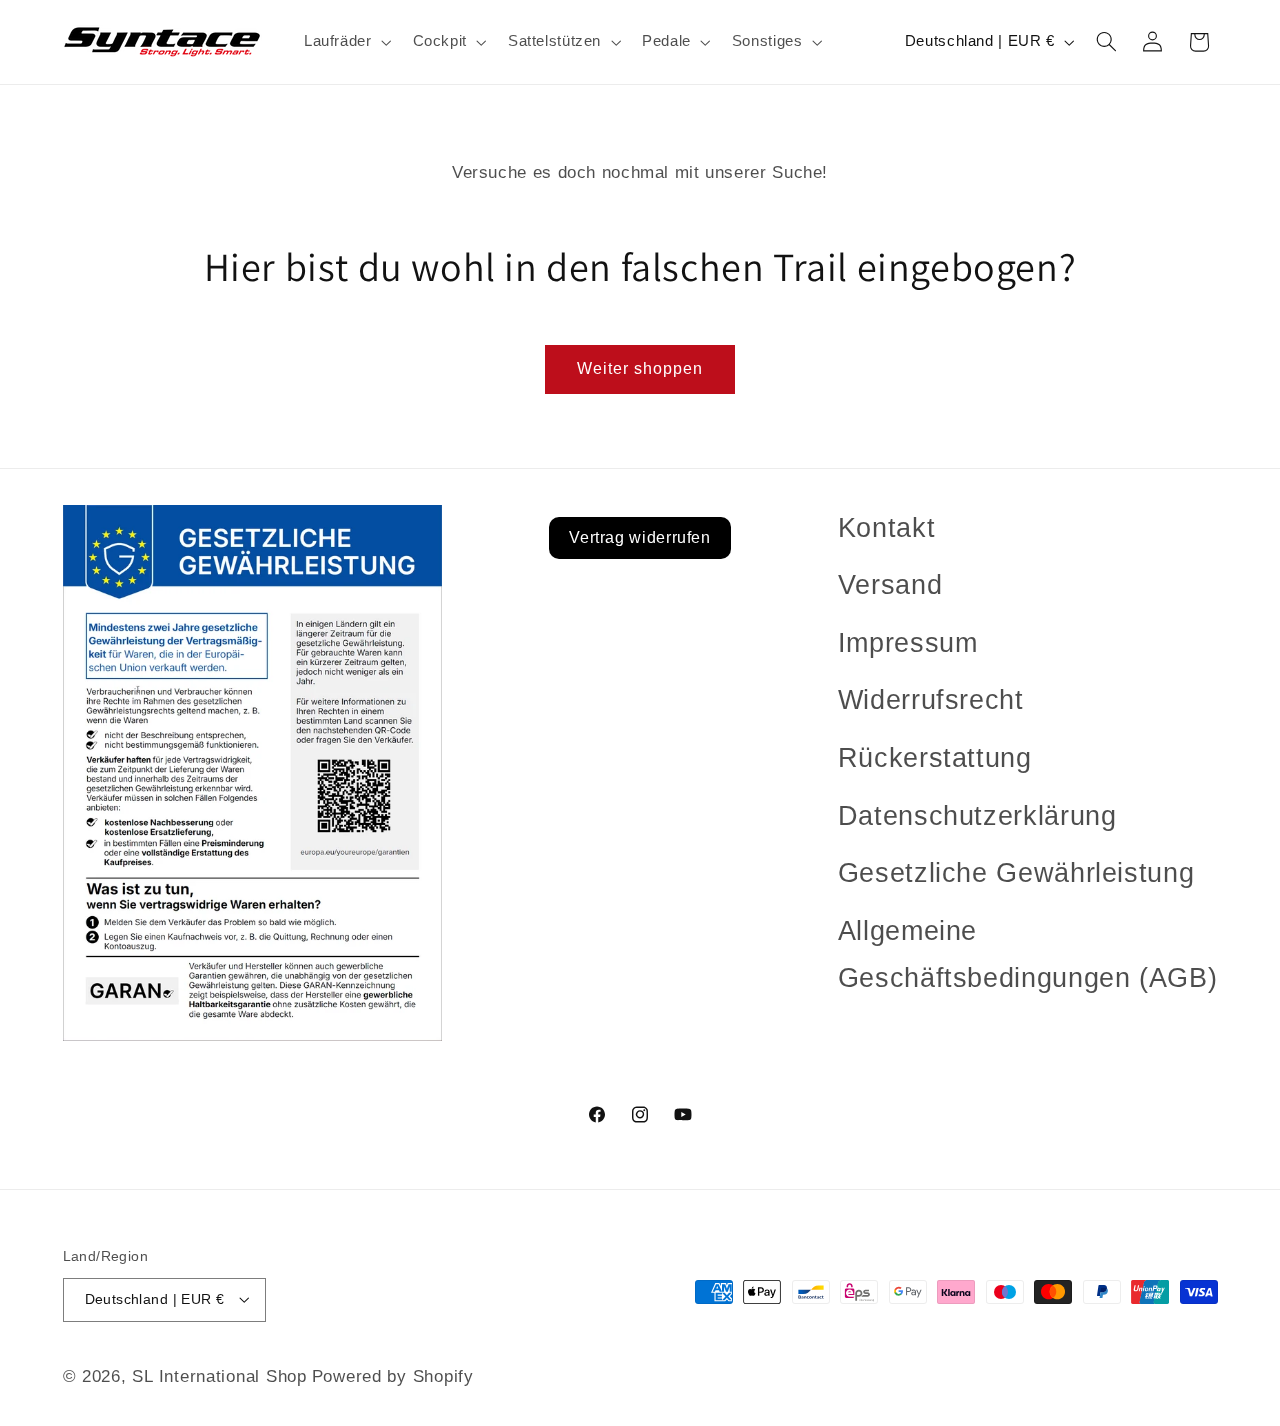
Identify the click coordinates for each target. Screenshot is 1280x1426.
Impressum (908, 643)
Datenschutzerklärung (977, 816)
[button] (345, 42)
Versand (890, 585)
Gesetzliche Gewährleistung (1016, 873)
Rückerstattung (935, 758)
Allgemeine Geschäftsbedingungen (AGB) (1027, 954)
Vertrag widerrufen (639, 537)
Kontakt (886, 528)
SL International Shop (219, 1375)
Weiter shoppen (640, 368)
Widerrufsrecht (931, 700)
